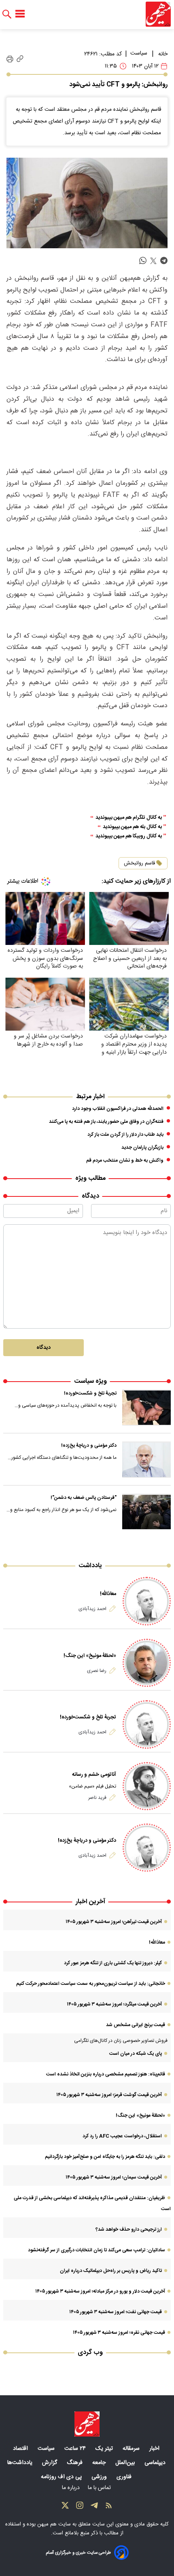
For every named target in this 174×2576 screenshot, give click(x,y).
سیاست (139, 53)
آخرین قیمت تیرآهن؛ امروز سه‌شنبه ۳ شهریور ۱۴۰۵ (114, 1922)
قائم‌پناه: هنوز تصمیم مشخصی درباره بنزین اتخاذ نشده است (106, 2074)
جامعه (100, 2463)
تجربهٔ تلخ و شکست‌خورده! (90, 1393)
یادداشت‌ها (21, 2463)
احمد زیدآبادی (92, 1609)
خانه (163, 54)
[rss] (109, 2507)
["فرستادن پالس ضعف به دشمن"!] (146, 1512)
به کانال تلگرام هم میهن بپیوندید (129, 818)
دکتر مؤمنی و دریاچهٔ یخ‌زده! (89, 1445)
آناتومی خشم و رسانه (94, 1775)
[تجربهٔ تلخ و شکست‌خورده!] (146, 1407)
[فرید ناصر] (147, 1786)
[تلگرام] (94, 2507)
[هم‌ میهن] (87, 2424)
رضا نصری (97, 1671)
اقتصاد (21, 2449)
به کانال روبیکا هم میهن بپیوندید (129, 836)
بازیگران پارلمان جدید (142, 1147)
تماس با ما (100, 2488)
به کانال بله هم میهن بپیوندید (132, 827)
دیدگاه (43, 1348)
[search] (7, 14)
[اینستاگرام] (80, 2507)
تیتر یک (105, 2449)
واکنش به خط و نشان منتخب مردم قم (125, 1160)
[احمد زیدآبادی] (147, 1601)
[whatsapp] (143, 261)
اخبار (155, 2449)
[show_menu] (20, 14)
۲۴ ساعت (76, 2449)
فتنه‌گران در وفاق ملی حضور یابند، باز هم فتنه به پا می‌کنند (106, 1122)
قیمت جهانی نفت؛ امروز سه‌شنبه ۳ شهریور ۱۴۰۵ (116, 2312)
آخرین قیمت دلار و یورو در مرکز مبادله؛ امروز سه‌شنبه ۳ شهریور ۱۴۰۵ (100, 2291)
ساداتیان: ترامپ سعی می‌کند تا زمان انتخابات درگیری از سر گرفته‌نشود (97, 2250)
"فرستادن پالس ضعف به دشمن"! (84, 1498)
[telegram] (164, 261)
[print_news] (10, 59)
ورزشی (100, 2477)
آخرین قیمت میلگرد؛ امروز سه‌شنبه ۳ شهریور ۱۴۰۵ (114, 2004)
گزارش (50, 2463)
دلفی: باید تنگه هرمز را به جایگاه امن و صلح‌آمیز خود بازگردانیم (105, 2157)
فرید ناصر (97, 1798)
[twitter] (153, 261)
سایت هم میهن (54, 2524)
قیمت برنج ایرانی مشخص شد (136, 2025)
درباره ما (72, 2488)
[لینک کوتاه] (20, 59)
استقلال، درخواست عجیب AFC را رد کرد (122, 2136)
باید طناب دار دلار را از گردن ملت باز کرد (125, 1135)
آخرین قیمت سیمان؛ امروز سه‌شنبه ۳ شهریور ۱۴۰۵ (114, 2177)
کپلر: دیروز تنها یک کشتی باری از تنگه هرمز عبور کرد (113, 1963)
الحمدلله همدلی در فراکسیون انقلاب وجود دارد (118, 1109)
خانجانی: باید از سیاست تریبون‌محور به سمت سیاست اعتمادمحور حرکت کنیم (91, 1984)
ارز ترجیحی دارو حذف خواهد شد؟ (129, 2229)
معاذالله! (108, 1594)
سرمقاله (132, 2449)
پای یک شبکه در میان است (136, 2054)
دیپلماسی (156, 2463)
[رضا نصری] (147, 1663)
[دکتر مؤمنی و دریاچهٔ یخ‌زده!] (146, 1460)
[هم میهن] (158, 14)
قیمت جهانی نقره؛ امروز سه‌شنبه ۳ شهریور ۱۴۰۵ (119, 2333)
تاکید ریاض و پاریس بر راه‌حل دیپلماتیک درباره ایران (111, 2271)
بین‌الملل (126, 2463)
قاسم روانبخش (139, 863)
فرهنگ (75, 2463)
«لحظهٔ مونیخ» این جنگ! (90, 1656)
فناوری (125, 2477)
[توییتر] (65, 2507)
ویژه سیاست (90, 1381)
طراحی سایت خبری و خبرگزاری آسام (78, 2553)
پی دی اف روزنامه (62, 2477)
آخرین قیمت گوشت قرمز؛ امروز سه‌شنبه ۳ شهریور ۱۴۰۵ (109, 2095)
